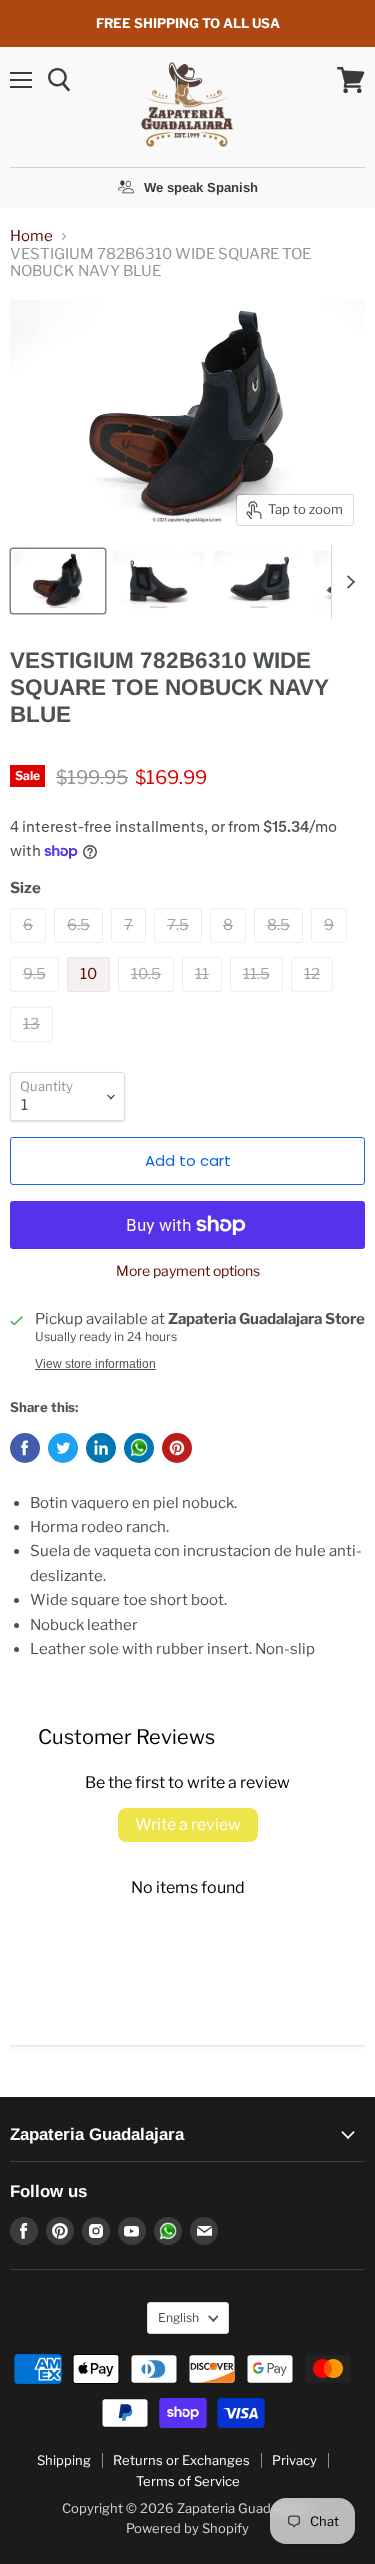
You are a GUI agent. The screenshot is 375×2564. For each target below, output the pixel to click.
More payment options (188, 1271)
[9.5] (37, 997)
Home (31, 236)
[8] (230, 948)
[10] (91, 997)
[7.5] (180, 948)
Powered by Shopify (187, 2528)
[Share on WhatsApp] (139, 1448)
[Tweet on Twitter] (63, 1448)
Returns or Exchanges (181, 2460)
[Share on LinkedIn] (101, 1448)
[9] (331, 948)
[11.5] (259, 997)
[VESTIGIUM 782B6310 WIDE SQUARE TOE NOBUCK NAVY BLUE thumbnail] (58, 581)
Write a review (188, 1824)
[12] (314, 997)
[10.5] (148, 997)
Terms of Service (188, 2481)
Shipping (64, 2460)
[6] (30, 948)
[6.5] (81, 948)
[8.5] (281, 948)
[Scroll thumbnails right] (347, 582)
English (178, 2317)
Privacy (294, 2460)
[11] (204, 997)
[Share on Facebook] (25, 1448)
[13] (34, 1047)
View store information (95, 1364)
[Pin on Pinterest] (177, 1448)
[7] (131, 948)
